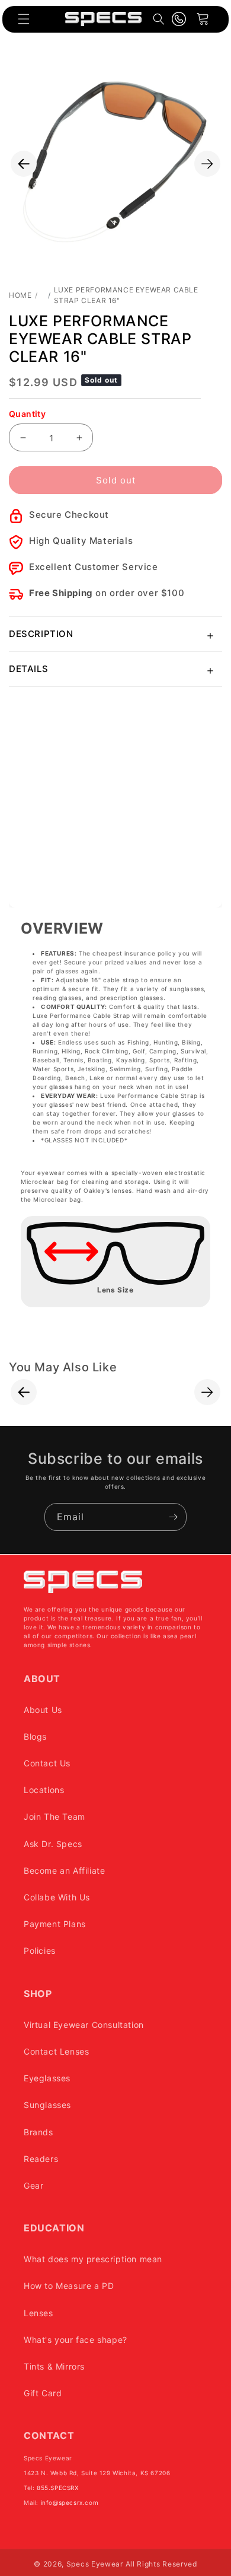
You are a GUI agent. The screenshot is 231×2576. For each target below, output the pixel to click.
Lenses (38, 2313)
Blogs (35, 1736)
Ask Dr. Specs (53, 1844)
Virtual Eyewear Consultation (84, 2025)
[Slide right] (207, 164)
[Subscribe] (173, 1517)
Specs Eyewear (95, 2564)
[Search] (159, 19)
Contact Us (47, 1763)
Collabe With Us (57, 1897)
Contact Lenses (56, 2051)
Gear (33, 2185)
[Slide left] (24, 164)
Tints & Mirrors (54, 2366)
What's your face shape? (76, 2340)
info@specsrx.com (70, 2502)
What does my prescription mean (93, 2259)
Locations (44, 1790)
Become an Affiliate (64, 1870)
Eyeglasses (47, 2078)
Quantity (27, 414)
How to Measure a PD (69, 2286)
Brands (38, 2132)
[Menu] (24, 19)
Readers (41, 2159)
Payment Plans (55, 1924)
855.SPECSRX (58, 2488)
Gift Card (43, 2393)
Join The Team (54, 1816)
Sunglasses (47, 2105)
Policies (40, 1951)
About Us (43, 1710)
